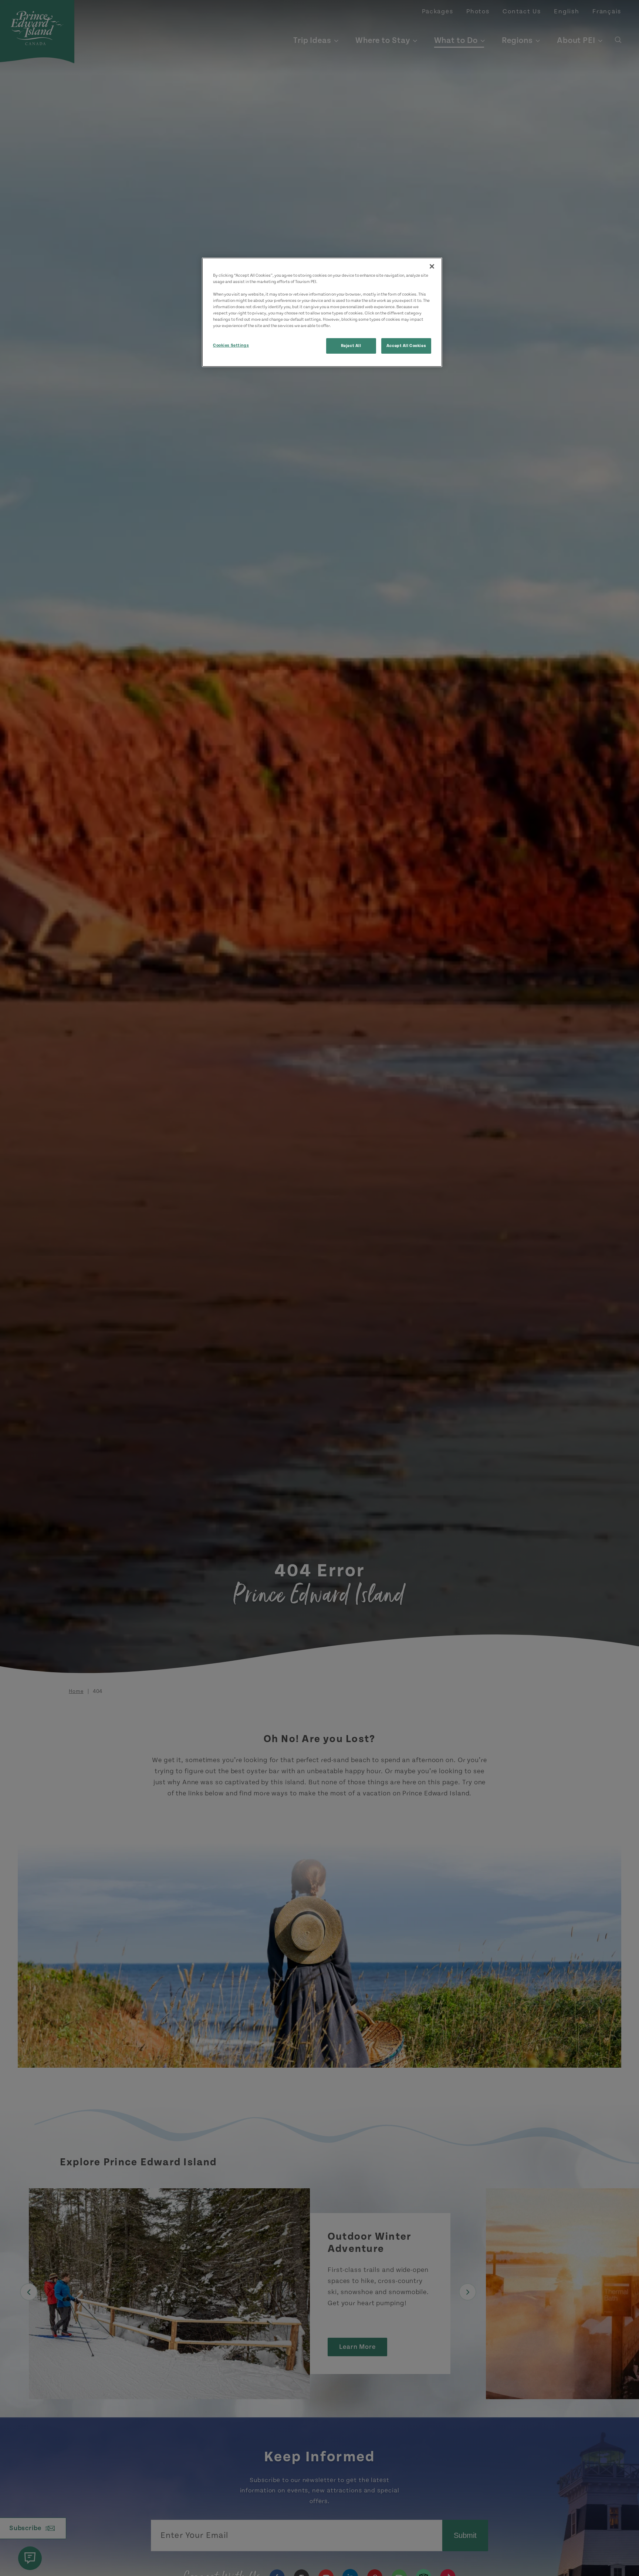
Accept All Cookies (406, 346)
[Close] (432, 266)
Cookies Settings (231, 346)
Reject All (351, 346)
